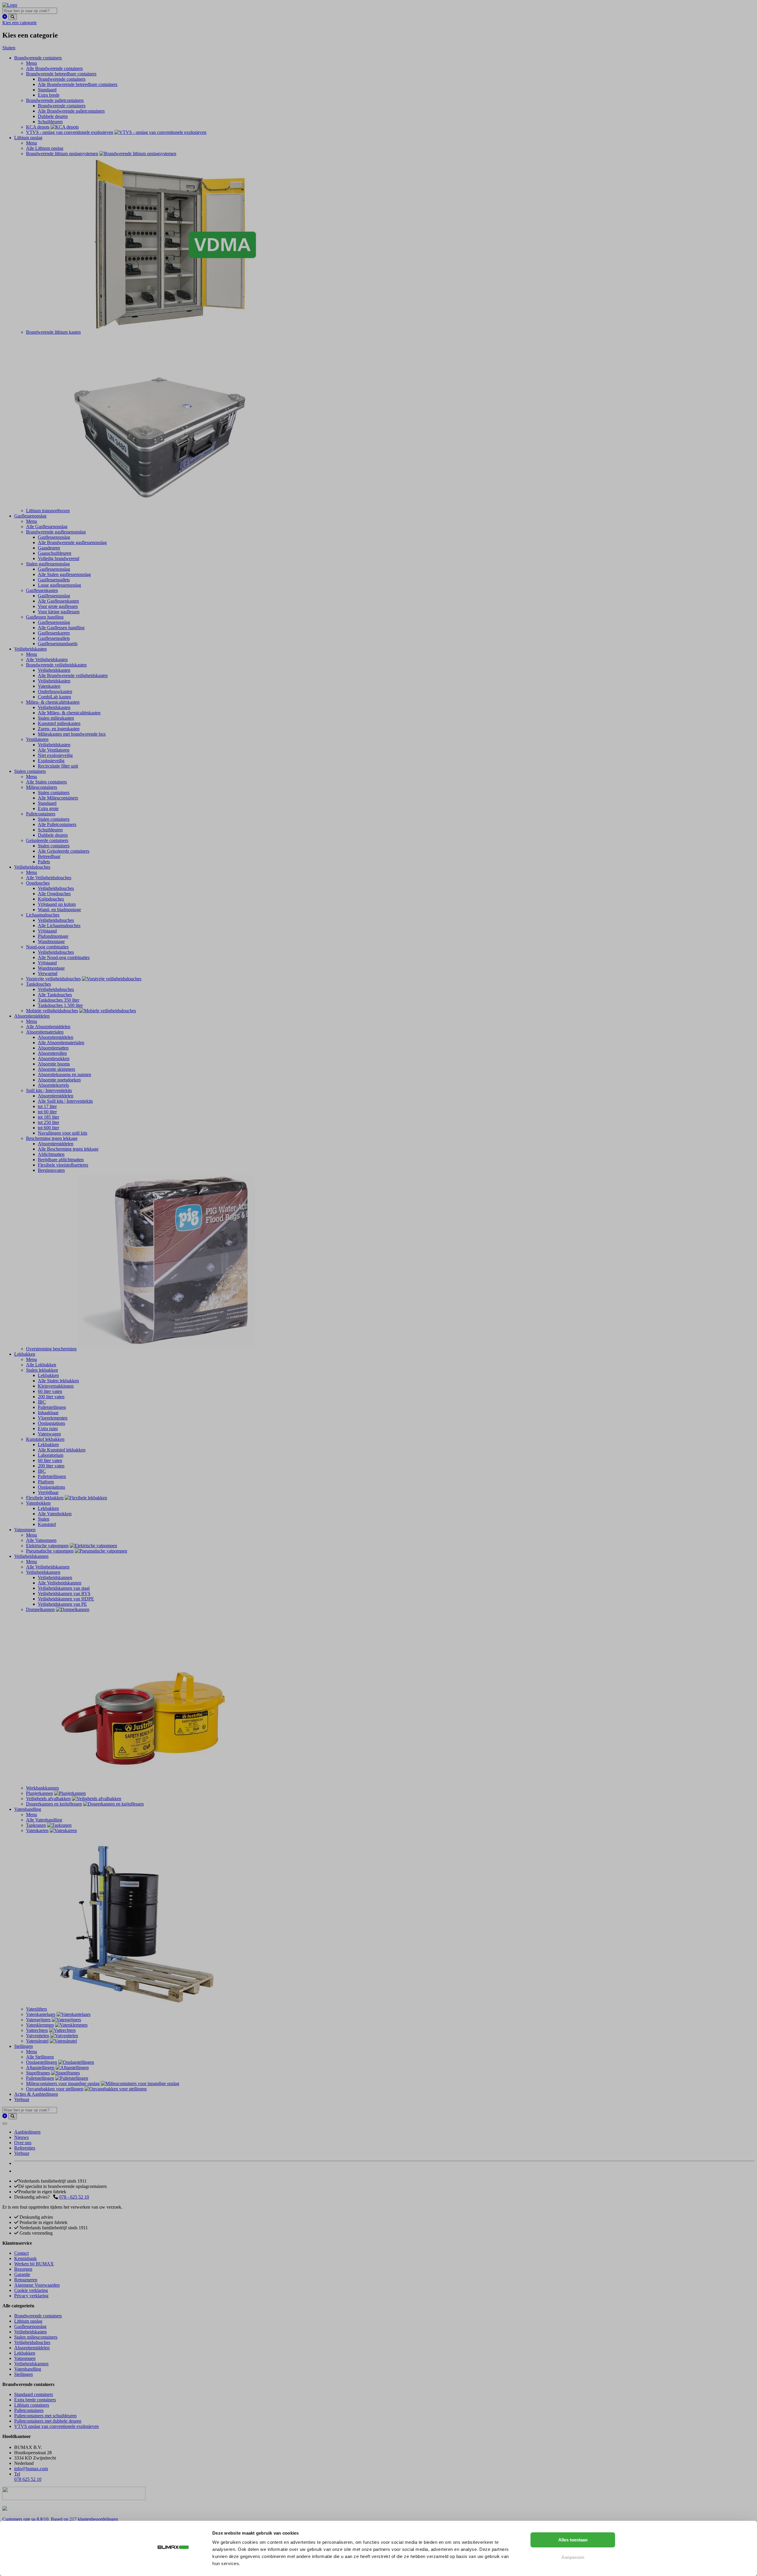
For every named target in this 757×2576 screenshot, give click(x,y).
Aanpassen (573, 2557)
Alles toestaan (573, 2540)
